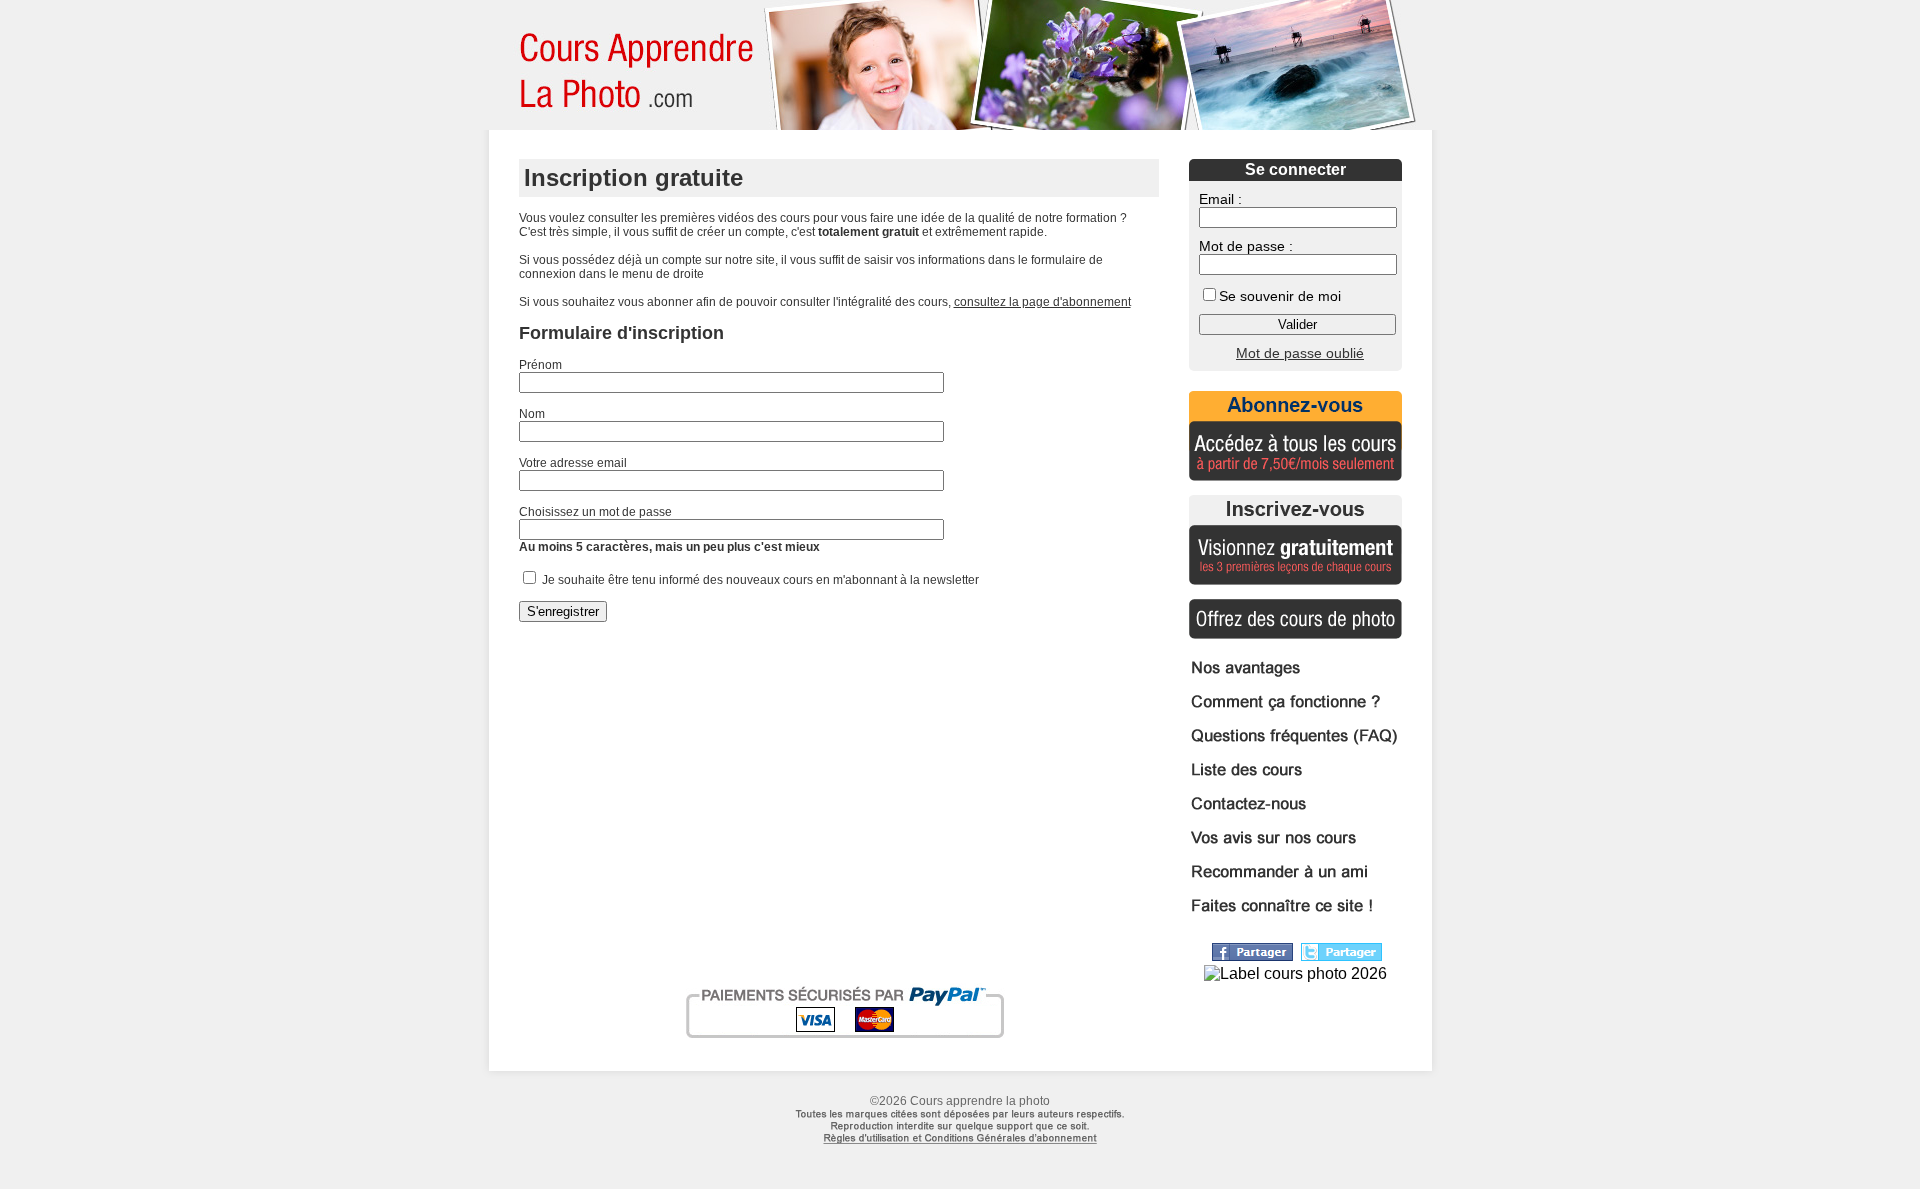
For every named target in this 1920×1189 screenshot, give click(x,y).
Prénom (540, 365)
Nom (532, 414)
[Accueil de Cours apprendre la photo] (629, 65)
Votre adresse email (573, 463)
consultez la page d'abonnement (1042, 302)
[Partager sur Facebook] (1252, 955)
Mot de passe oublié (1300, 353)
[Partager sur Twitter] (1341, 955)
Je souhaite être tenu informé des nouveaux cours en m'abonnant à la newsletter (759, 580)
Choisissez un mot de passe (595, 512)
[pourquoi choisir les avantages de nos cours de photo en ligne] (1295, 677)
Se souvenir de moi (1280, 296)
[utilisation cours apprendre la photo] (960, 1154)
